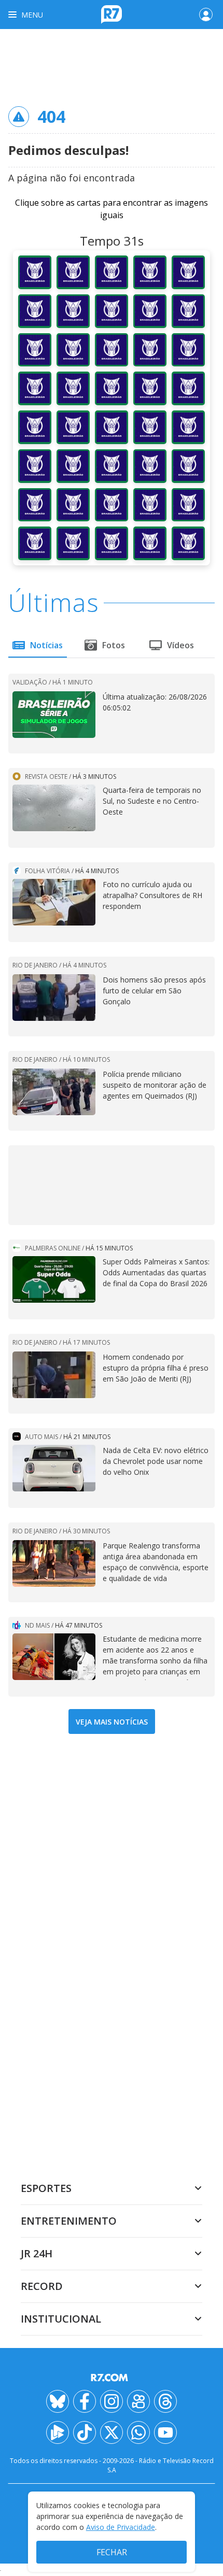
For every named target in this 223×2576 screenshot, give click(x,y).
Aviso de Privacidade (121, 2527)
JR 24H (37, 2253)
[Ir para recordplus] (58, 2432)
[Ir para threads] (165, 2401)
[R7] (112, 2378)
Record (42, 2286)
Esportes (46, 2188)
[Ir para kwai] (138, 2401)
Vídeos (180, 645)
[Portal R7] (112, 13)
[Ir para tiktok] (85, 2432)
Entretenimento (69, 2221)
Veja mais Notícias (112, 1722)
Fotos (114, 645)
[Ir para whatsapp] (138, 2432)
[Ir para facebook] (85, 2401)
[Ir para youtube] (165, 2432)
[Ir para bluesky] (58, 2401)
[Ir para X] (112, 2432)
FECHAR (112, 2552)
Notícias (46, 645)
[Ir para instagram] (112, 2401)
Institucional (61, 2319)
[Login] (206, 15)
